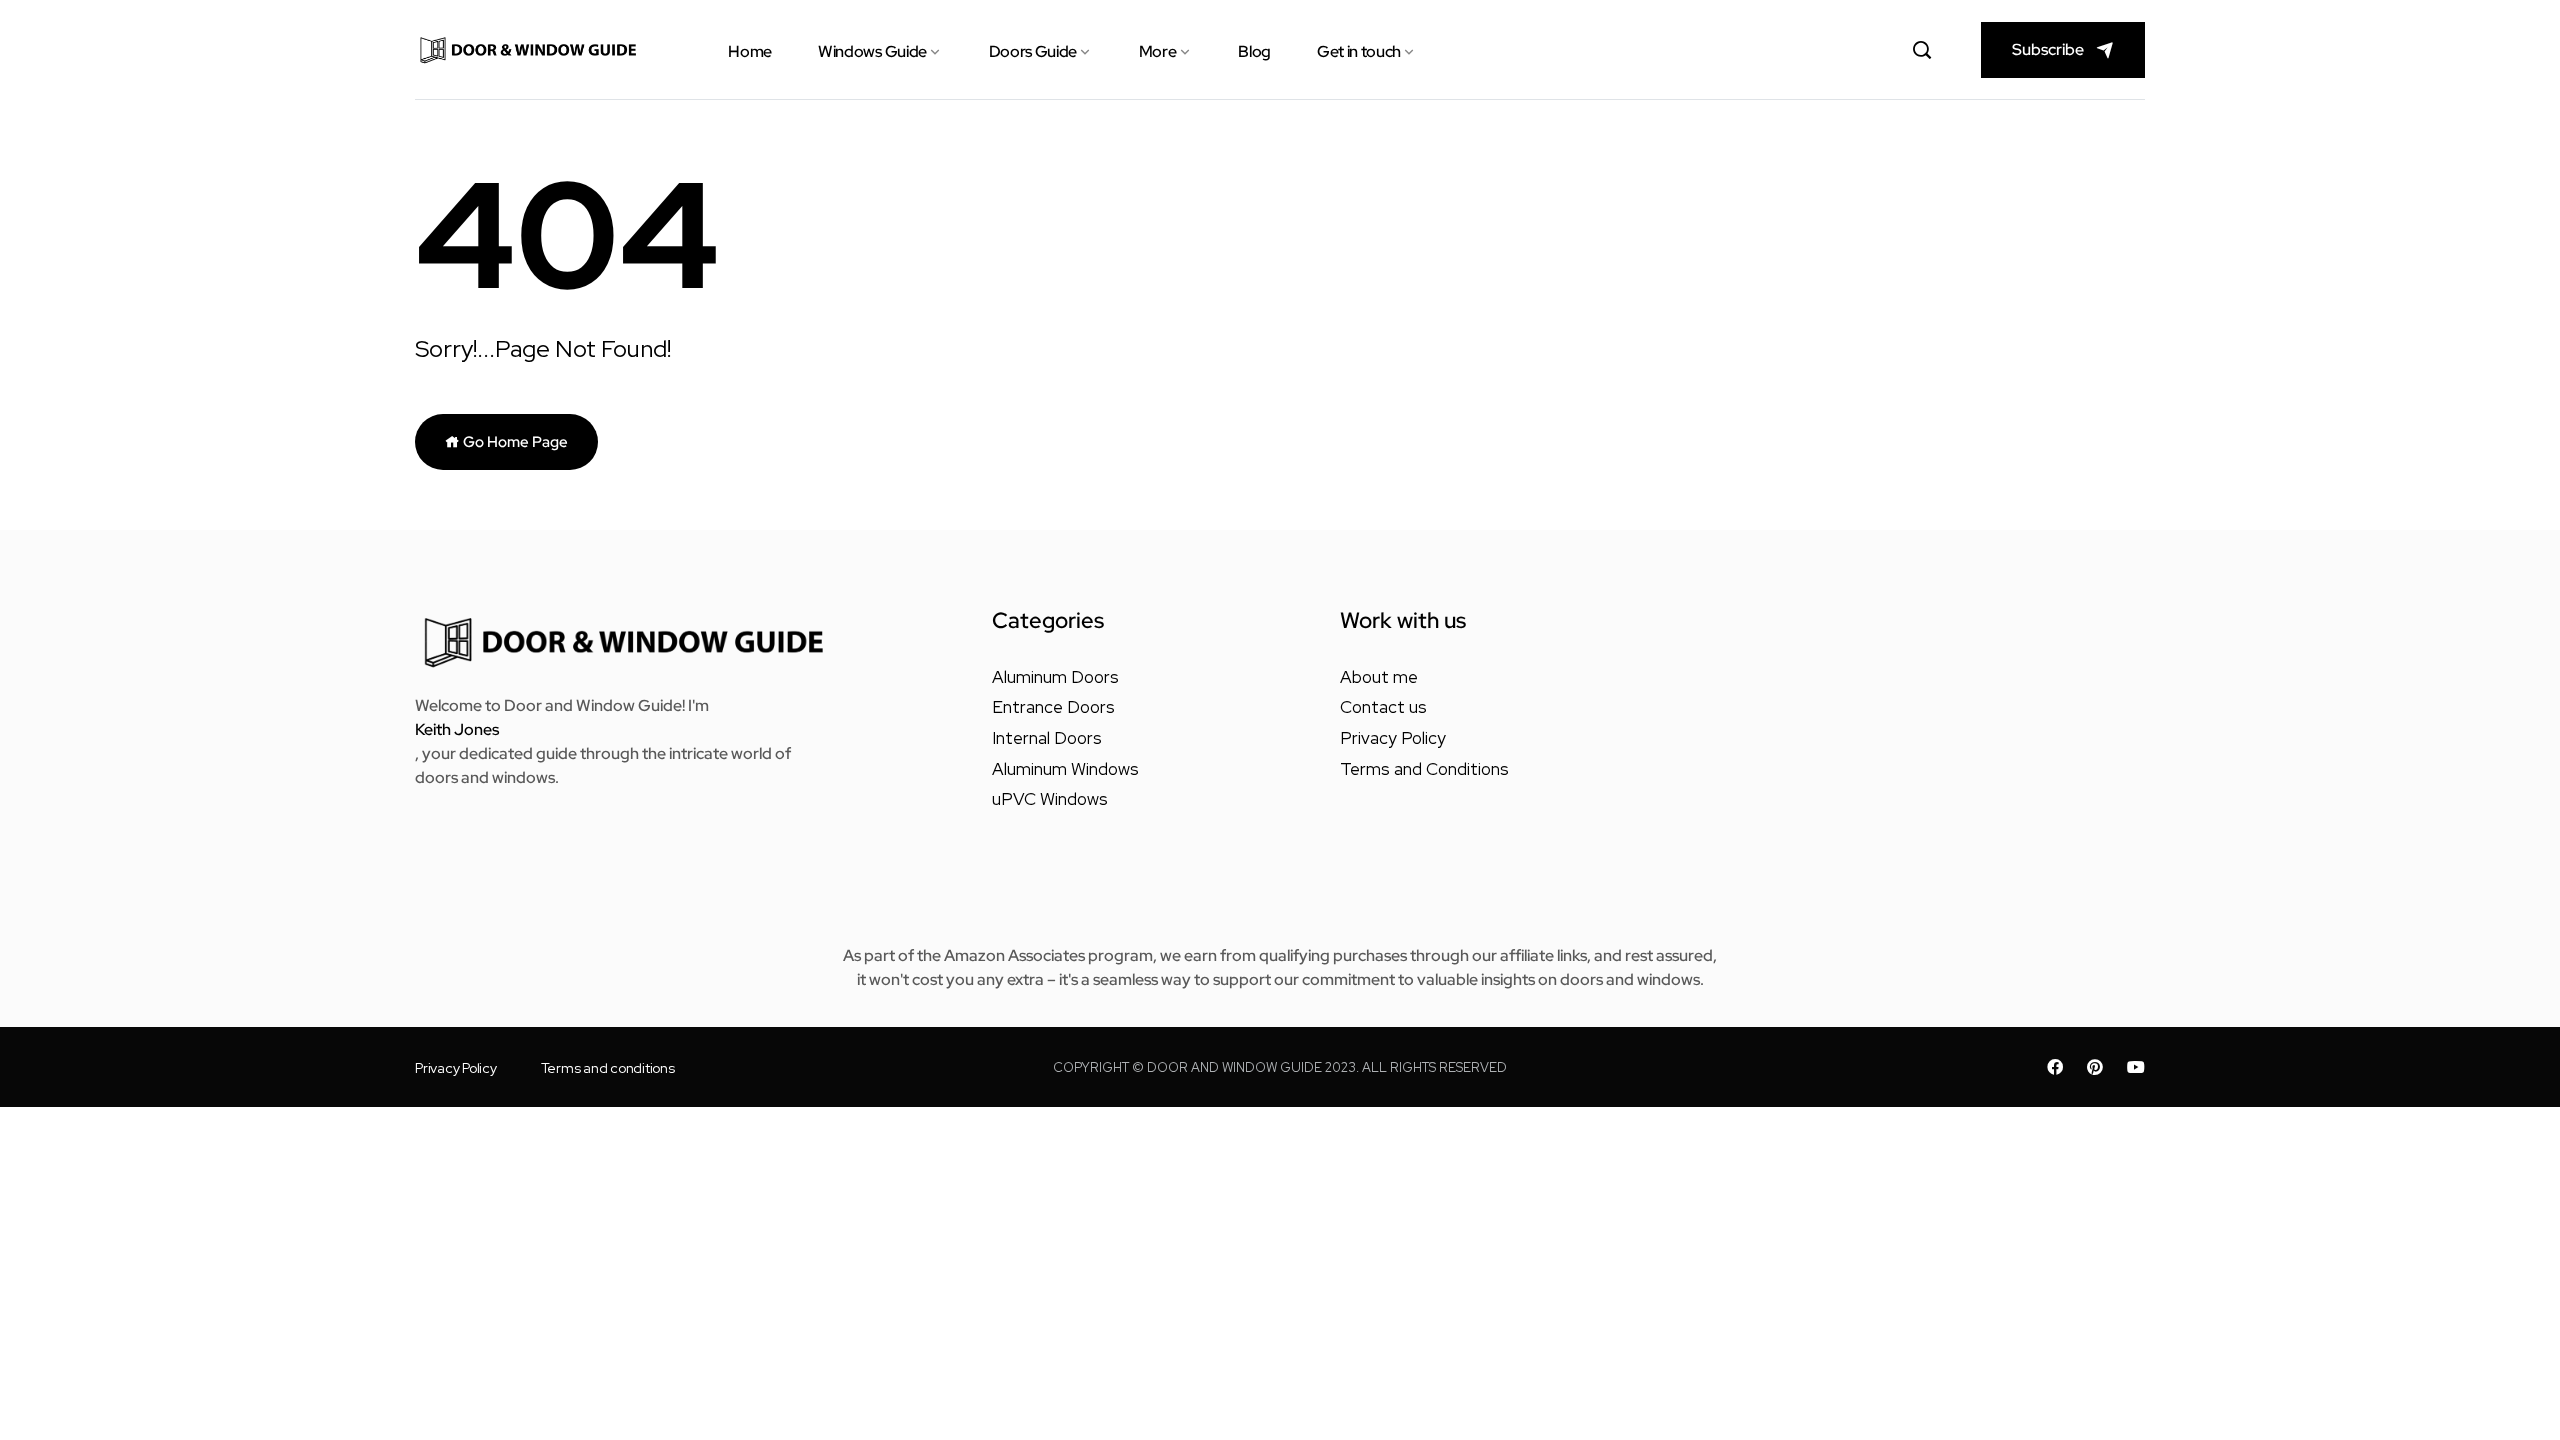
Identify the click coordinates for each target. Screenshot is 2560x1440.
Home (750, 51)
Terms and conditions (608, 1068)
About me (1379, 677)
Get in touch (1359, 51)
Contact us (1383, 707)
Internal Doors (1047, 738)
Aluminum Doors (1055, 677)
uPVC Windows (1050, 799)
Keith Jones (457, 729)
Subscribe (2048, 49)
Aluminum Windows (1065, 769)
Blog (1254, 51)
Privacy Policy (1393, 738)
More (1158, 51)
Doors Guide (1033, 51)
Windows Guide (872, 51)
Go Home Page (514, 442)
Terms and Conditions (1424, 769)
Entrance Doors (1053, 707)
